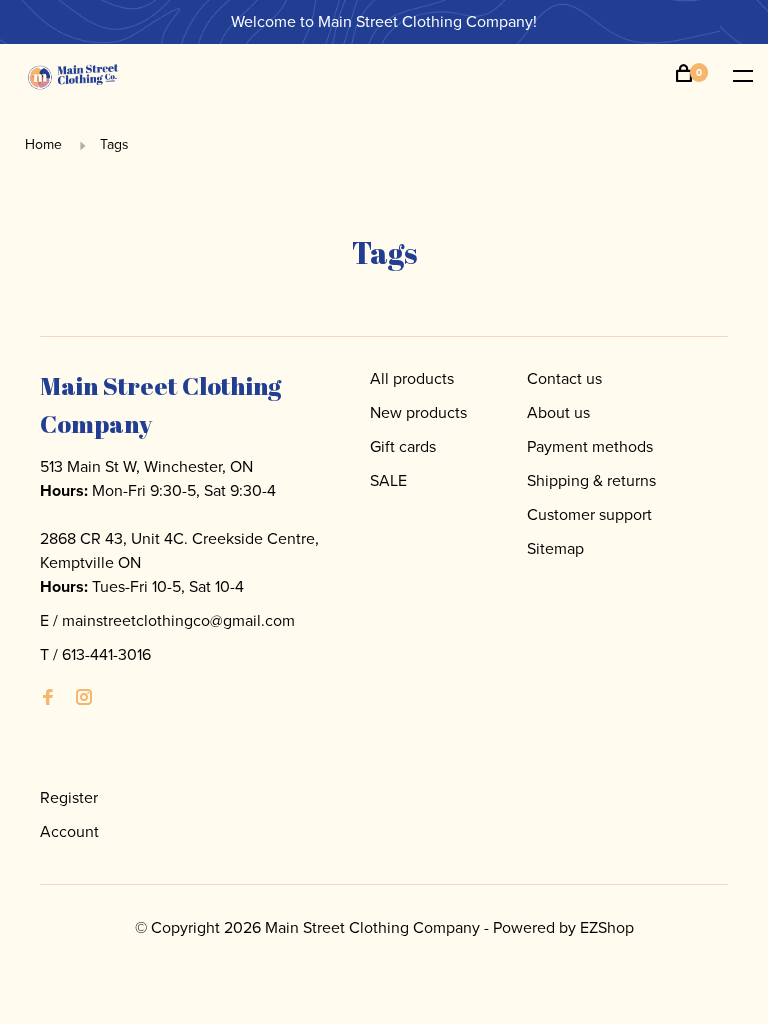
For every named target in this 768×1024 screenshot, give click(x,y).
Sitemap (555, 548)
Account (69, 831)
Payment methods (590, 446)
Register (69, 797)
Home (43, 144)
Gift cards (403, 446)
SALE (388, 480)
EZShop (607, 927)
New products (418, 412)
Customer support (589, 514)
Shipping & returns (591, 480)
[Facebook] (48, 698)
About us (558, 412)
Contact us (564, 378)
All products (412, 378)
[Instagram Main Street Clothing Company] (84, 698)
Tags (114, 144)
